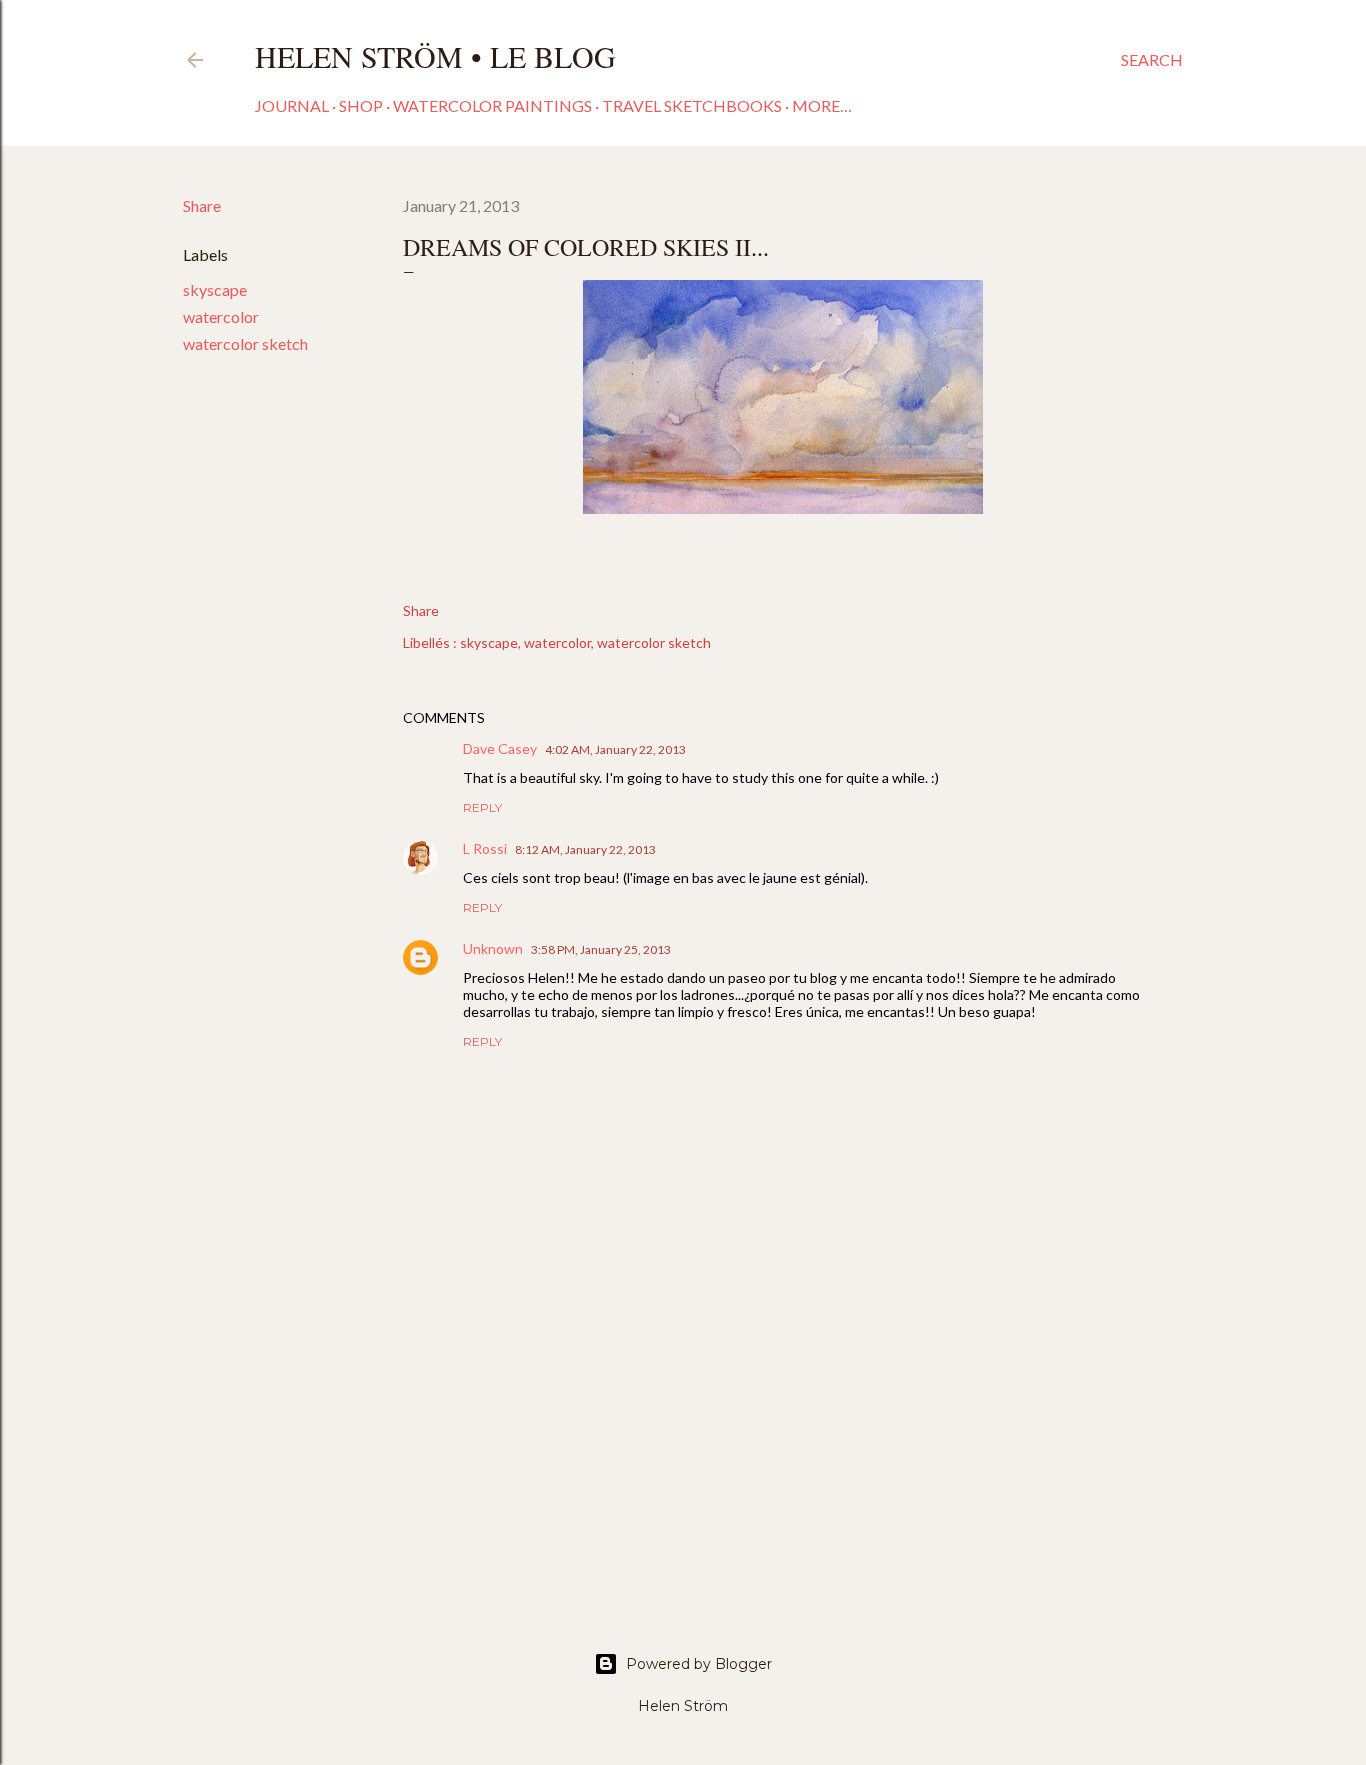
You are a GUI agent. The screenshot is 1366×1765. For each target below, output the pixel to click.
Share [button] (202, 205)
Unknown (493, 948)
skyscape (215, 289)
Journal (292, 105)
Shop (361, 105)
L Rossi (485, 848)
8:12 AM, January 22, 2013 (585, 849)
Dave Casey (500, 748)
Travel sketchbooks (692, 105)
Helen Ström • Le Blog (435, 56)
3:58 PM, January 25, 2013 (601, 949)
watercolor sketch (245, 343)
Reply (482, 807)
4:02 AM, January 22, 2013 (615, 749)
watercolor (221, 316)
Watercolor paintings (492, 105)
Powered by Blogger (699, 1664)
